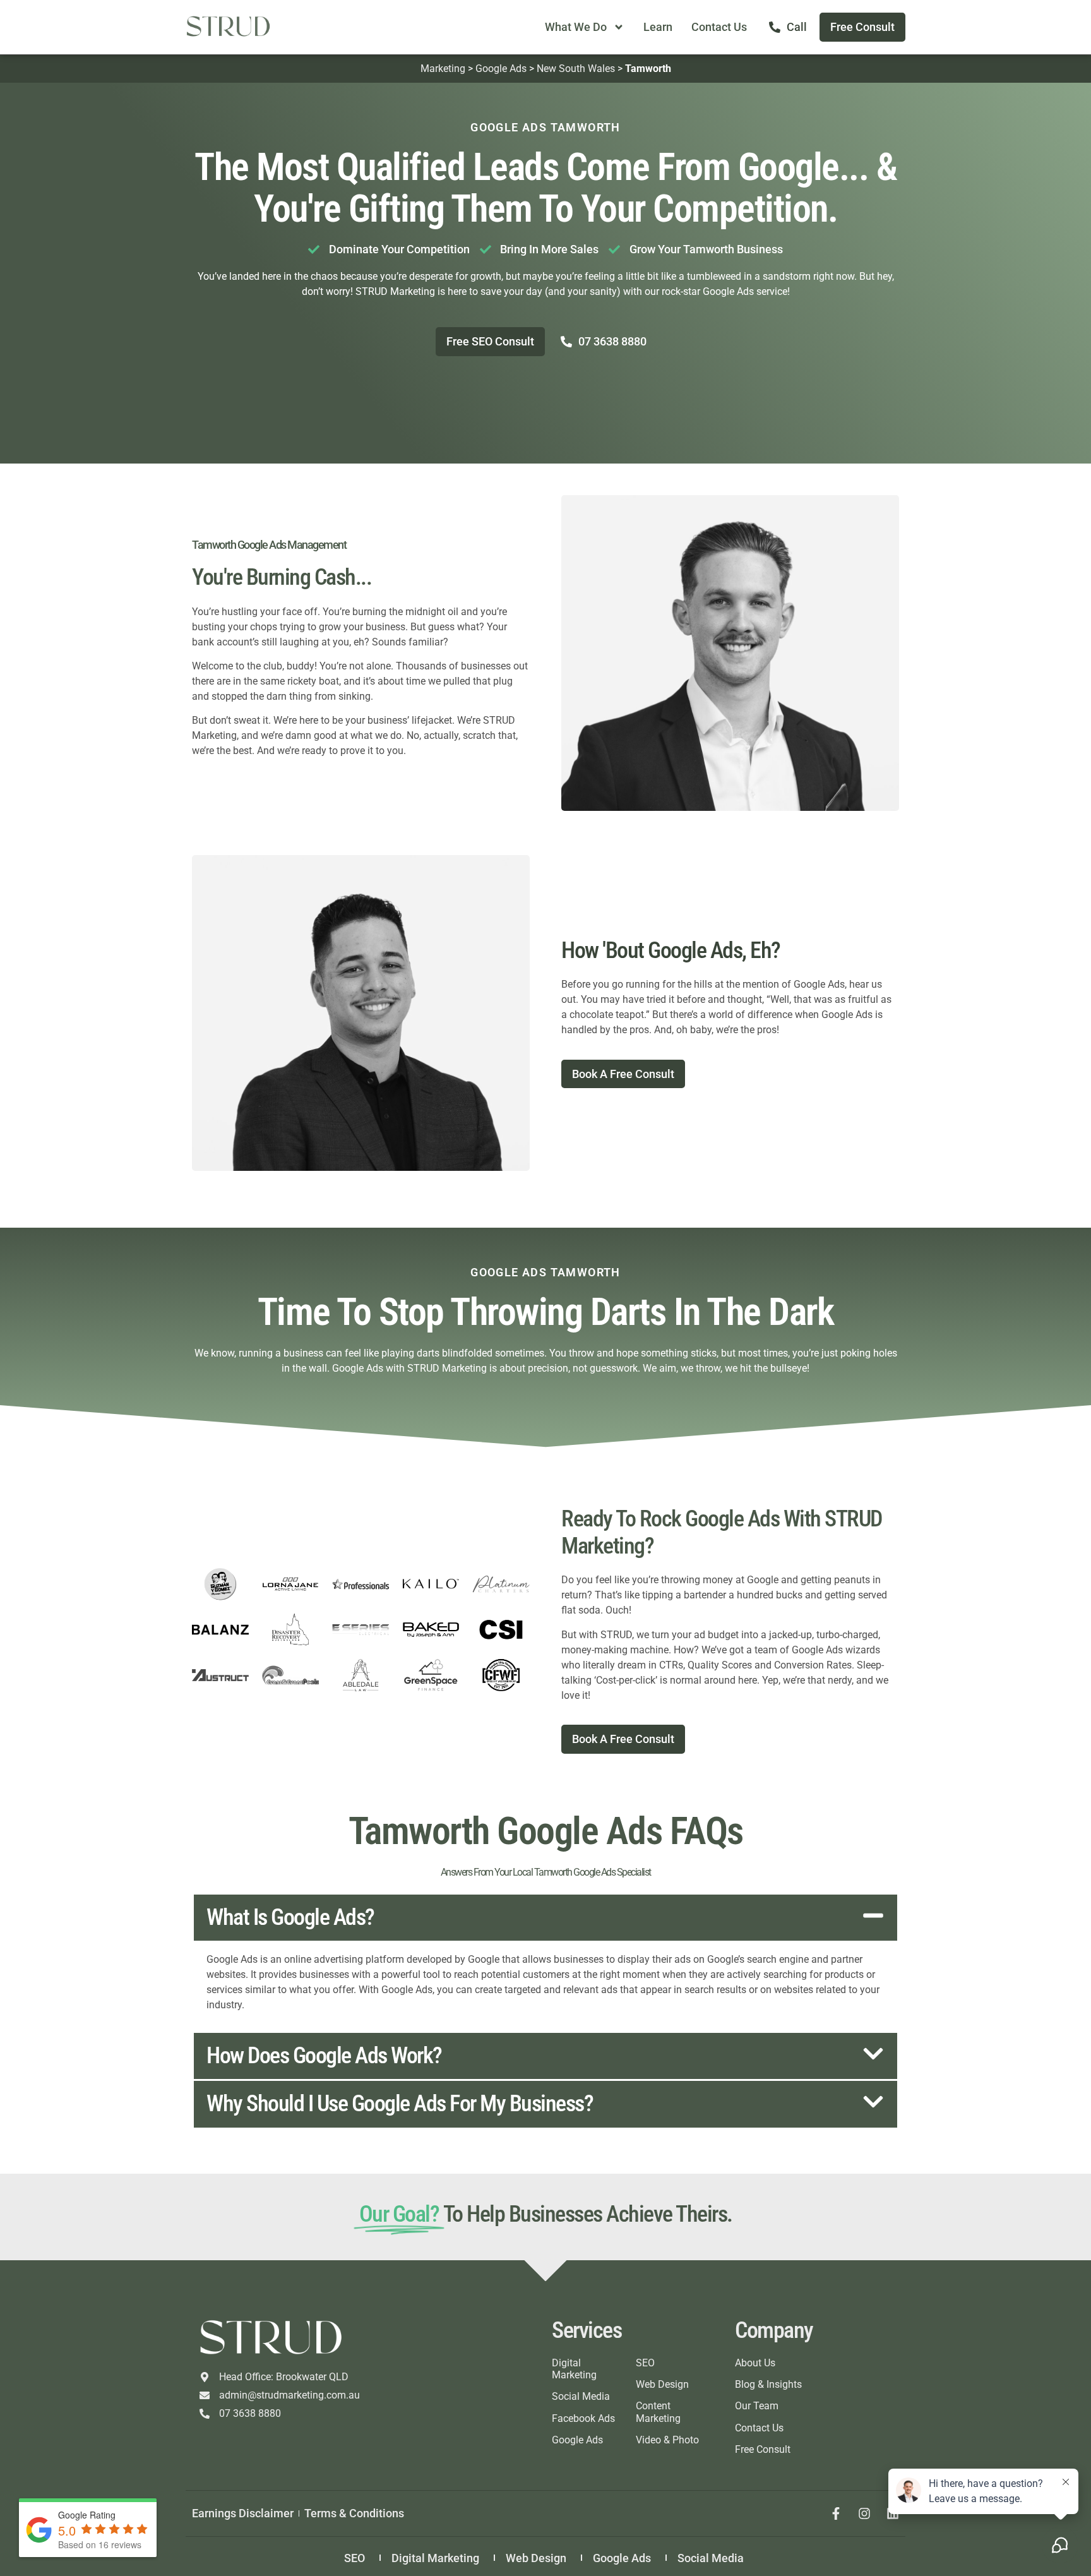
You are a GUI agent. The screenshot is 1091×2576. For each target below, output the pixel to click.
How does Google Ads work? (324, 2056)
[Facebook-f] (836, 2513)
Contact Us (719, 27)
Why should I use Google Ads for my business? (400, 2104)
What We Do (576, 27)
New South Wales (576, 69)
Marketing (443, 69)
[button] (545, 1918)
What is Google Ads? (290, 1917)
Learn (658, 27)
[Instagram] (864, 2513)
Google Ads (501, 69)
